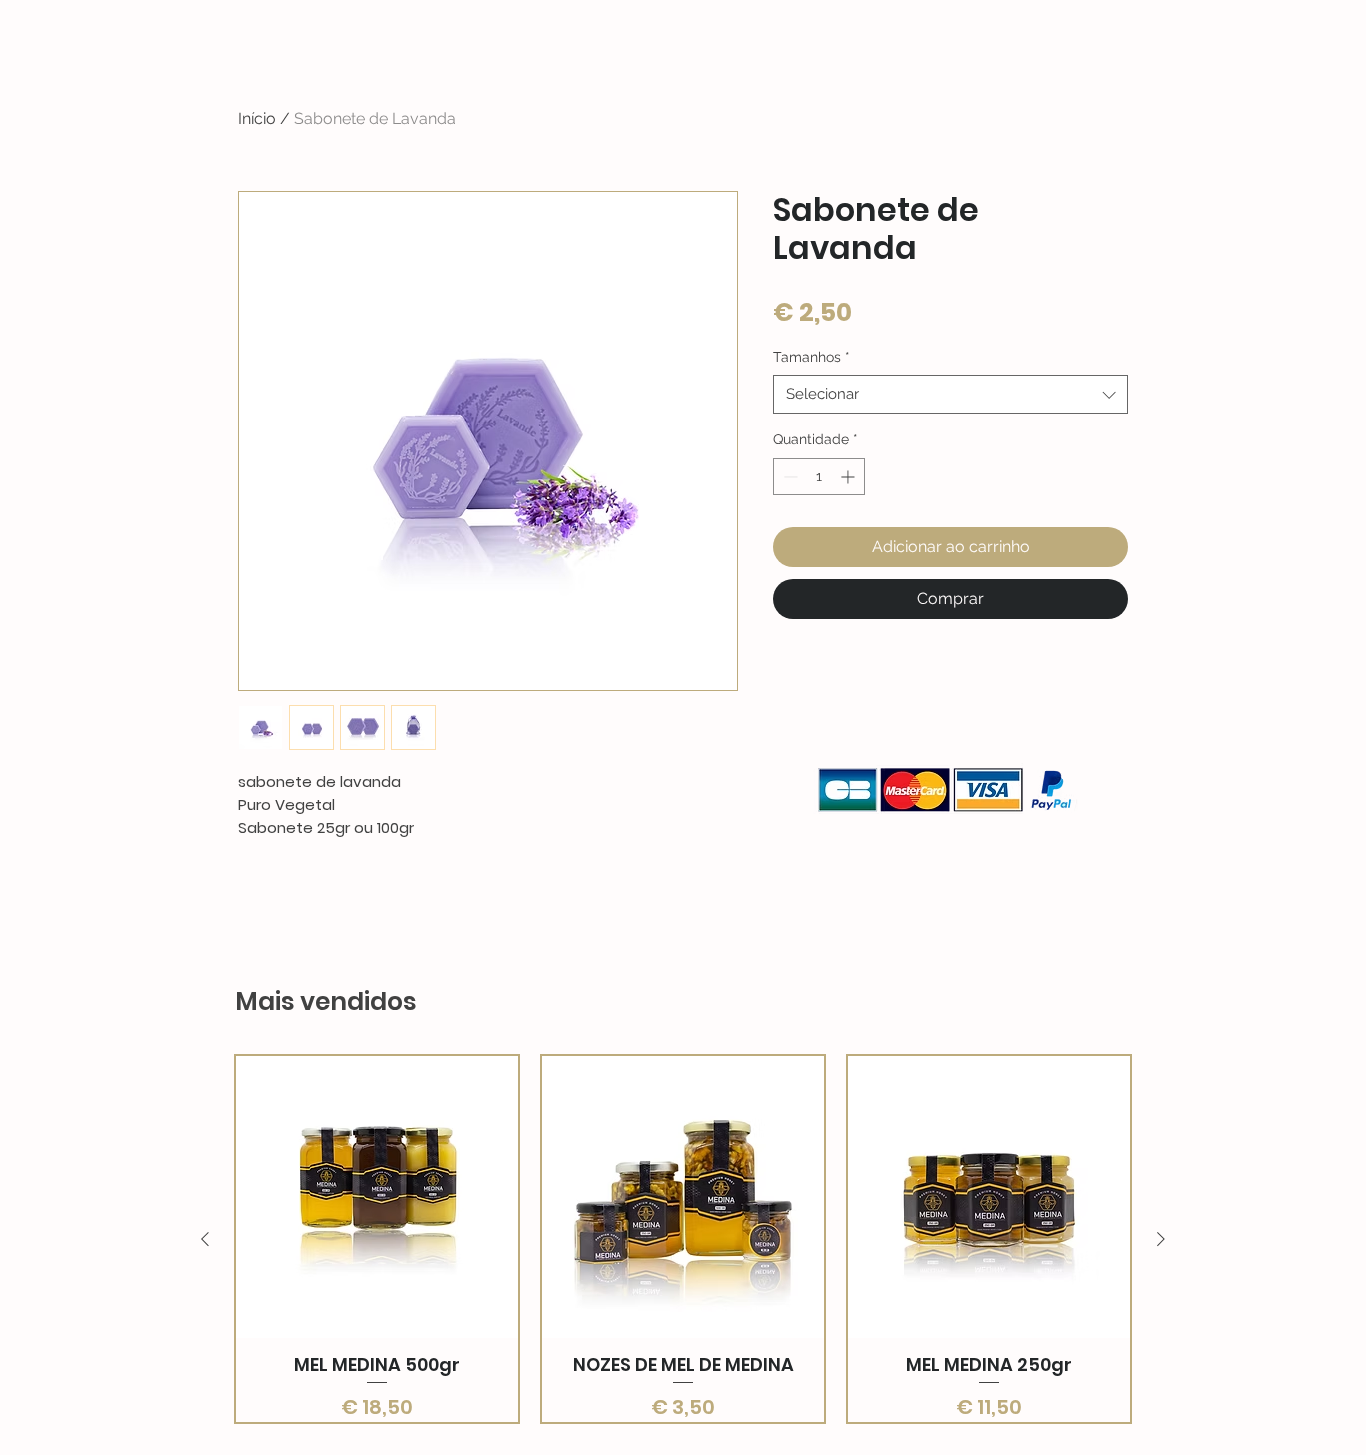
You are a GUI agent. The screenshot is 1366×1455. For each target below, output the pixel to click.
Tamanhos (811, 357)
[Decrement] (788, 476)
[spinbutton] (819, 476)
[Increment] (849, 476)
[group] (683, 1239)
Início (257, 118)
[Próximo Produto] (1161, 1239)
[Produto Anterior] (205, 1239)
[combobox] (950, 394)
